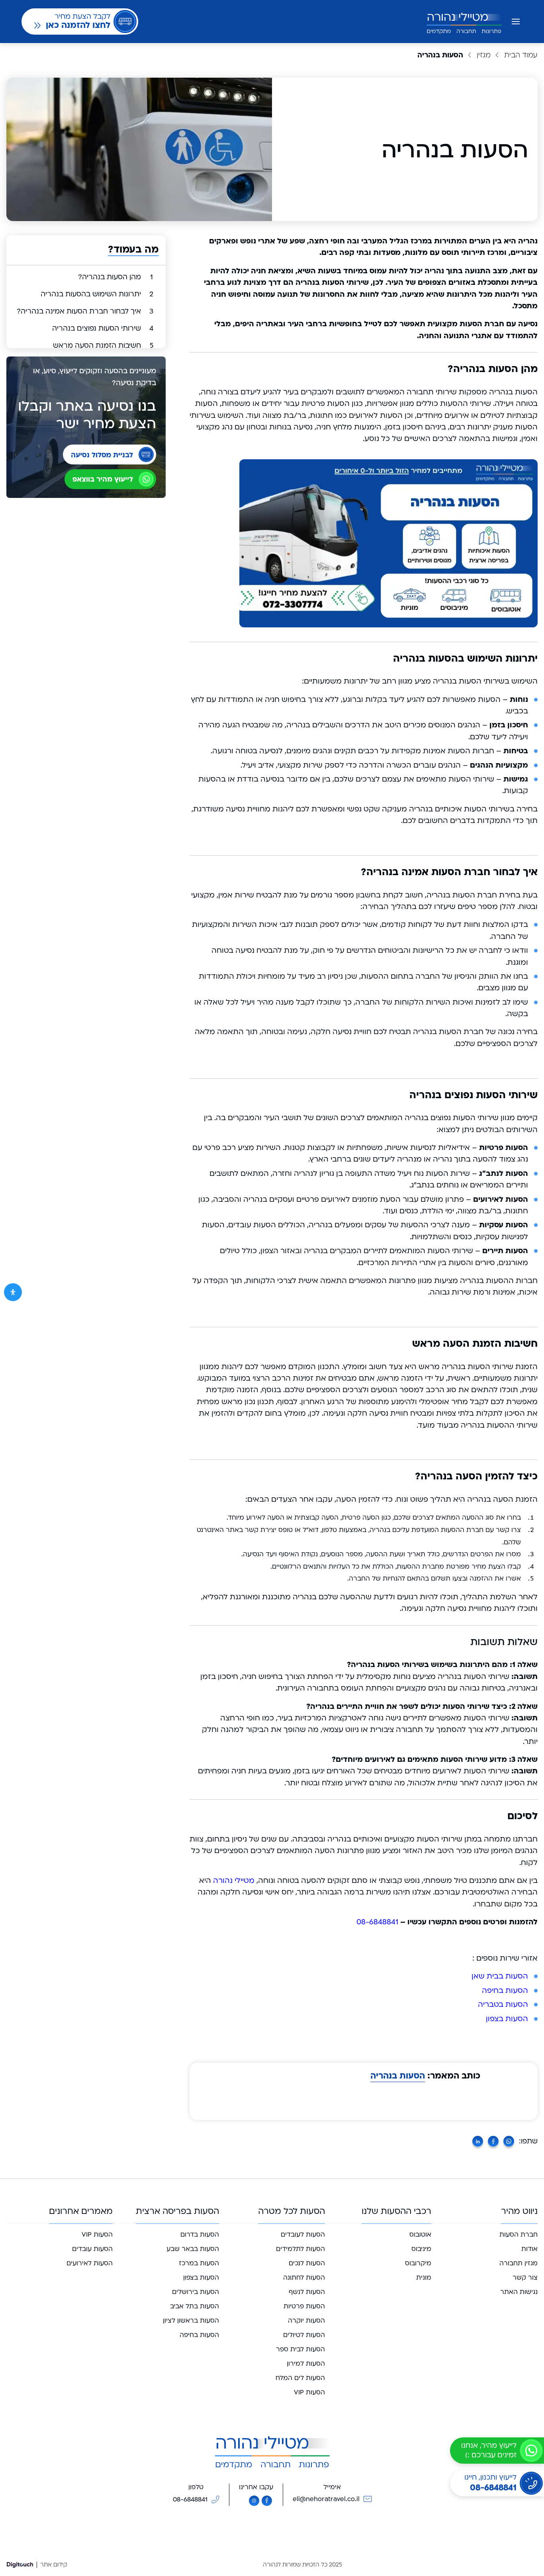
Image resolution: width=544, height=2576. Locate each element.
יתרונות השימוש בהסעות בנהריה (97, 294)
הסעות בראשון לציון (191, 2321)
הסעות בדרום (200, 2235)
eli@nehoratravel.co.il (326, 2499)
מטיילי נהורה (234, 1881)
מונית (424, 2278)
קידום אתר (54, 2565)
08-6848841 (377, 1922)
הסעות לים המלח (300, 2378)
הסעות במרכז (199, 2263)
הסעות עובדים (92, 2249)
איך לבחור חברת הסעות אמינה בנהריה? (85, 311)
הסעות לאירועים (90, 2263)
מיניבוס (421, 2249)
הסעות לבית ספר (300, 2349)
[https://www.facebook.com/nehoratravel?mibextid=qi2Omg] (267, 2501)
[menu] (516, 22)
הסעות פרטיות (304, 2306)
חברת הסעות (519, 2235)
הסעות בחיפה (505, 1991)
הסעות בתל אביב (195, 2306)
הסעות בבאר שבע (193, 2249)
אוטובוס (420, 2235)
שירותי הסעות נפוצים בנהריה (103, 328)
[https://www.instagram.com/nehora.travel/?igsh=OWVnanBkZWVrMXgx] (254, 2501)
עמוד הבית (521, 55)
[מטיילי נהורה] (464, 22)
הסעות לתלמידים (300, 2249)
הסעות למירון (306, 2364)
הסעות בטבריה (503, 2005)
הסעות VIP (309, 2392)
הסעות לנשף (307, 2292)
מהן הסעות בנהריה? (115, 277)
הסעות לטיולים (304, 2335)
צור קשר (525, 2278)
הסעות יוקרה (306, 2321)
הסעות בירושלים (196, 2292)
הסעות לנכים (307, 2263)
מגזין (484, 55)
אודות (529, 2249)
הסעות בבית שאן (500, 1976)
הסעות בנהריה (398, 2076)
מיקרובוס (418, 2263)
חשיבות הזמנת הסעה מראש (103, 346)
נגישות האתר (519, 2292)
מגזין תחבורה (519, 2263)
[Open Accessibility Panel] (13, 1292)
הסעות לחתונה (304, 2278)
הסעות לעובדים (303, 2235)
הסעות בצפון (507, 2019)
